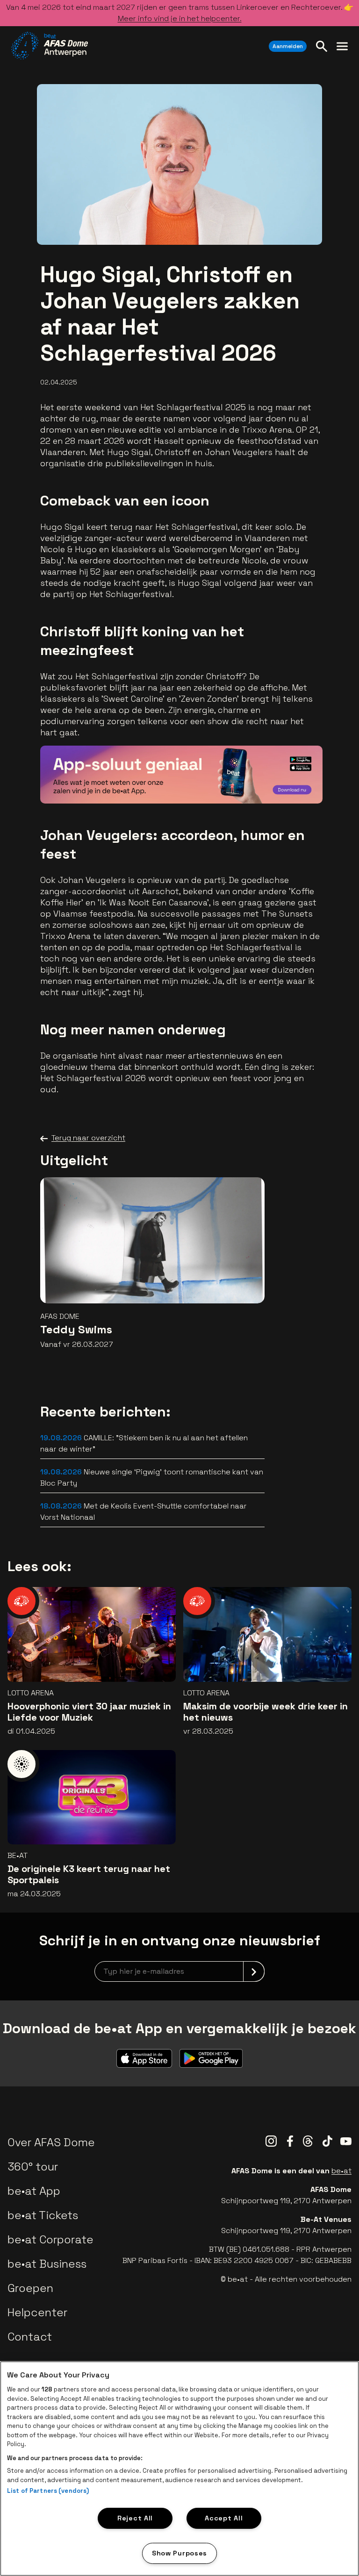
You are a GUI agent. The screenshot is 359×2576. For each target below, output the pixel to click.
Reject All (135, 2518)
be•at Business (47, 2264)
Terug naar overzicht (88, 1138)
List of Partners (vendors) (48, 2491)
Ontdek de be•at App (262, 783)
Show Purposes (179, 2553)
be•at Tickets (43, 2215)
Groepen (30, 2288)
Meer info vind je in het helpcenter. (180, 18)
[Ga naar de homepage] (50, 46)
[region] (179, 2469)
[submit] (254, 1971)
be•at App (34, 2191)
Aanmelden (288, 46)
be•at (341, 2171)
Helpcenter (37, 2312)
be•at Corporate (50, 2239)
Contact (30, 2337)
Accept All (224, 2518)
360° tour (33, 2167)
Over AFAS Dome (51, 2142)
